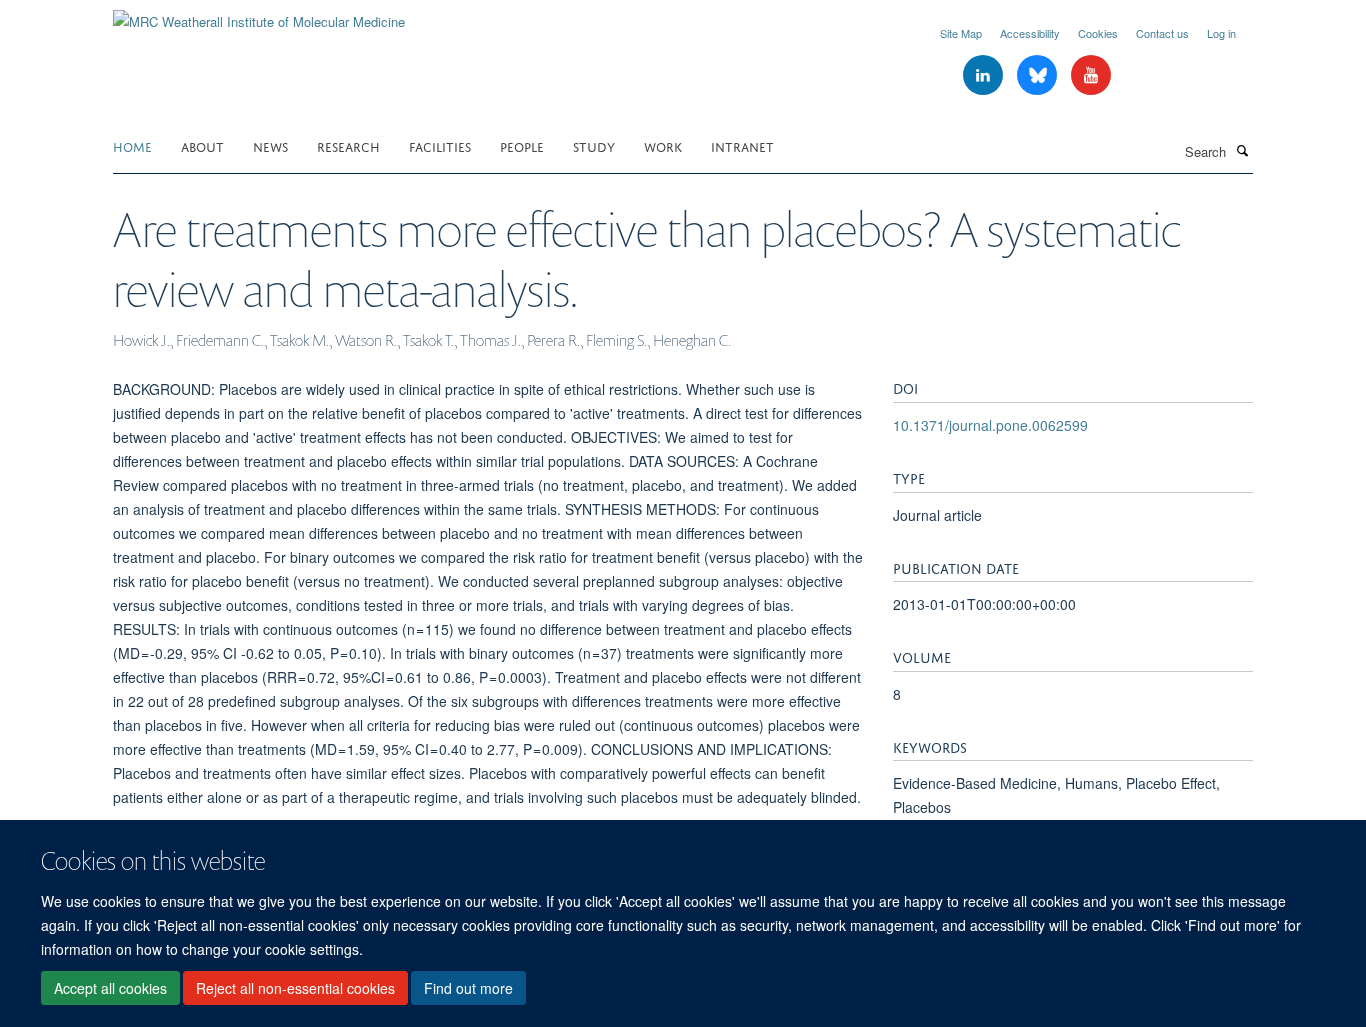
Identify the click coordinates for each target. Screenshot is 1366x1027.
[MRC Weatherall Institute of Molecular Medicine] (259, 14)
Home (132, 145)
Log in (1221, 33)
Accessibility (1030, 33)
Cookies (1098, 33)
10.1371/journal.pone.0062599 (990, 425)
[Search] (1242, 150)
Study (594, 145)
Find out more (468, 988)
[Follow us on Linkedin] (985, 75)
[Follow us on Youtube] (1091, 75)
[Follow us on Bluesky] (1039, 75)
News (270, 145)
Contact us (1162, 33)
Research (348, 145)
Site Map (961, 33)
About (202, 145)
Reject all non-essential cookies (295, 988)
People (522, 145)
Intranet (742, 145)
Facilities (440, 145)
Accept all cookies (110, 988)
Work (663, 145)
